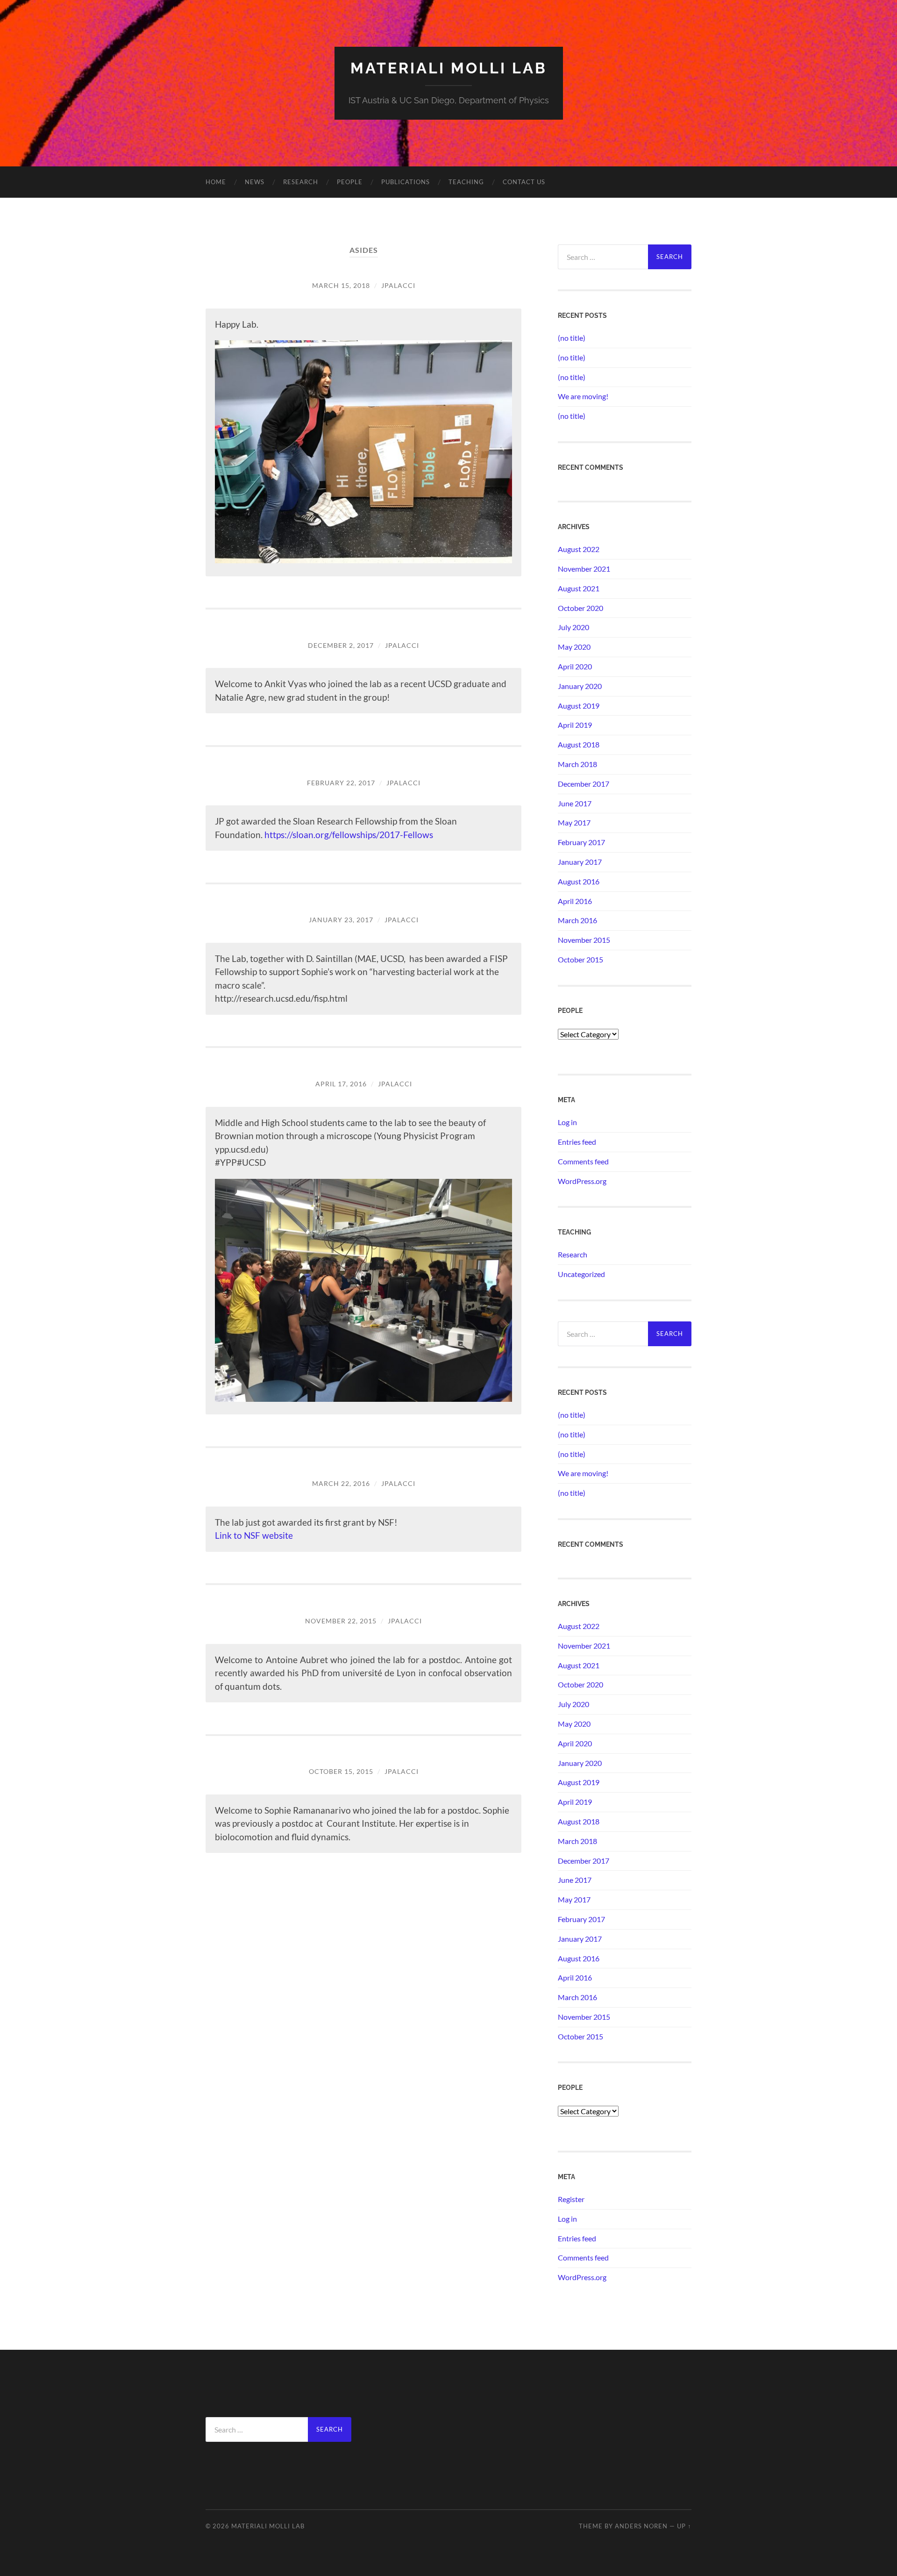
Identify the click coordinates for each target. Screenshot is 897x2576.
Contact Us (524, 182)
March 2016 (577, 920)
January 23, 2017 (341, 920)
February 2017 (581, 842)
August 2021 (579, 588)
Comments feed (583, 1161)
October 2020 (580, 608)
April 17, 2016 (341, 1084)
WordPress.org (582, 1181)
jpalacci (398, 285)
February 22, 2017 (341, 783)
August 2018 (579, 744)
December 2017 (584, 784)
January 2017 (580, 862)
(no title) (572, 338)
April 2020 (575, 666)
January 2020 (580, 686)
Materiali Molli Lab (449, 68)
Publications (406, 182)
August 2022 (579, 549)
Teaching (466, 182)
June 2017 (575, 803)
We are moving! (583, 396)
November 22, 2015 (341, 1621)
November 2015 (584, 940)
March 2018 (577, 764)
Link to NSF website (254, 1535)
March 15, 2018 (341, 285)
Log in (567, 1122)
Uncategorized (581, 1274)
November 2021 (584, 569)
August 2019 (579, 706)
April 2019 (575, 725)
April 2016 (575, 901)
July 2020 (573, 627)
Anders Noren (641, 2526)
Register (571, 2199)
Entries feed (577, 1142)
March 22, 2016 (341, 1483)
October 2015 (580, 959)
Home (216, 182)
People (350, 182)
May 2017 (574, 822)
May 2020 (574, 647)
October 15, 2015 (341, 1771)
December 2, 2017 (341, 645)
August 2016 (579, 881)
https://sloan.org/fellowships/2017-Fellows (349, 835)
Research (301, 182)
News (255, 182)
